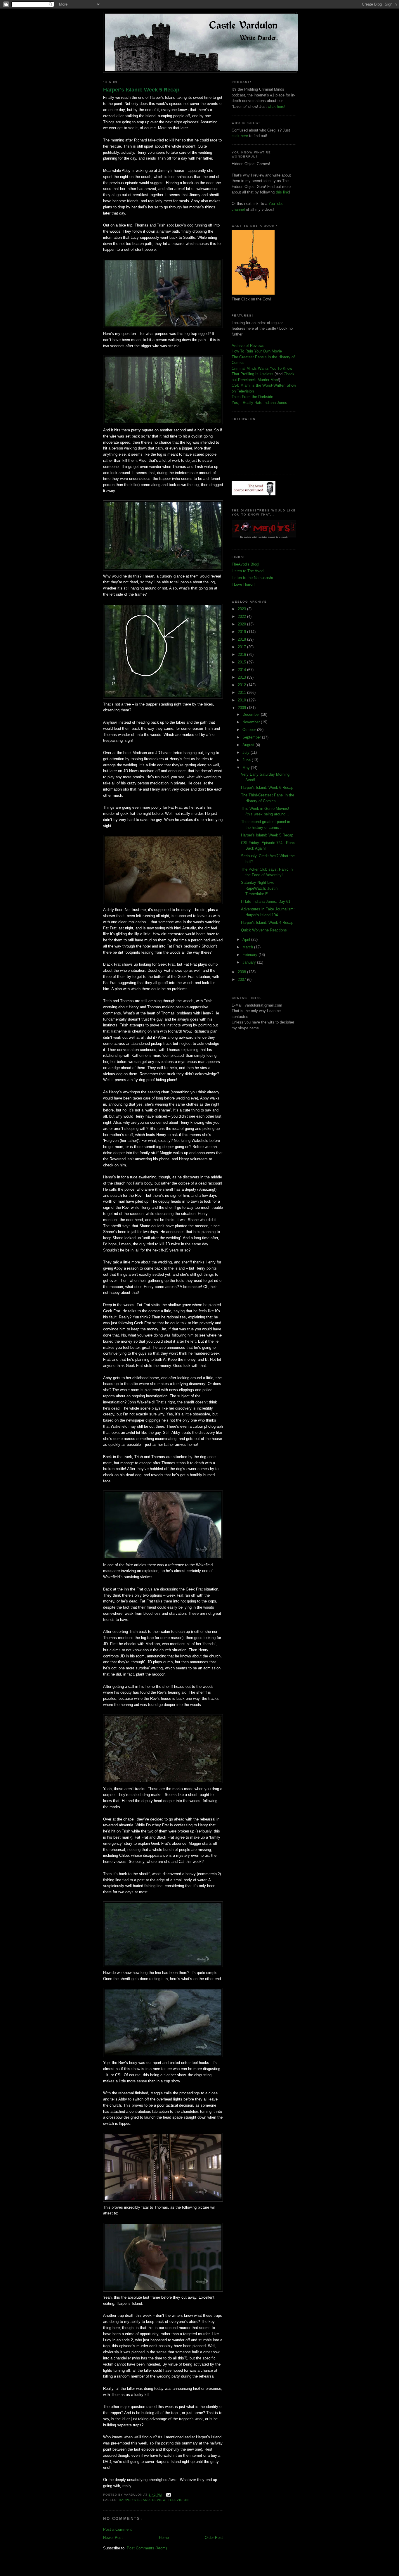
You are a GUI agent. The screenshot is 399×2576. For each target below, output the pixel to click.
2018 (242, 639)
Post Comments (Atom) (147, 2548)
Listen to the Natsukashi (252, 578)
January (250, 962)
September (252, 737)
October (250, 730)
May (247, 768)
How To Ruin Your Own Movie (257, 351)
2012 (242, 685)
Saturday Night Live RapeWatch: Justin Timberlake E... (259, 888)
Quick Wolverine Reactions (264, 930)
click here (240, 136)
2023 (242, 609)
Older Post (214, 2538)
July (247, 752)
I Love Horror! (243, 584)
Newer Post (113, 2538)
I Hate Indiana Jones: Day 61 (266, 901)
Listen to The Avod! (248, 571)
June (247, 760)
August (249, 745)
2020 (242, 624)
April (247, 939)
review (159, 2500)
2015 (242, 662)
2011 (242, 693)
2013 (242, 677)
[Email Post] (168, 2495)
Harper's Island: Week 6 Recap (267, 788)
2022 (242, 617)
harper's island (134, 2500)
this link (282, 192)
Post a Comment (117, 2529)
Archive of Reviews (248, 346)
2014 (242, 670)
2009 (242, 708)
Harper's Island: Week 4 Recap (267, 923)
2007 (242, 980)
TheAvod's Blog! (246, 564)
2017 (242, 647)
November (252, 722)
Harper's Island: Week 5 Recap (141, 90)
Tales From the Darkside (252, 397)
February (250, 955)
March (248, 947)
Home (164, 2538)
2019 (242, 632)
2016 (242, 655)
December (252, 714)
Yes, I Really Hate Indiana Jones (259, 403)
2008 (242, 972)
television (178, 2500)
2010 (242, 700)
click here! (277, 107)
